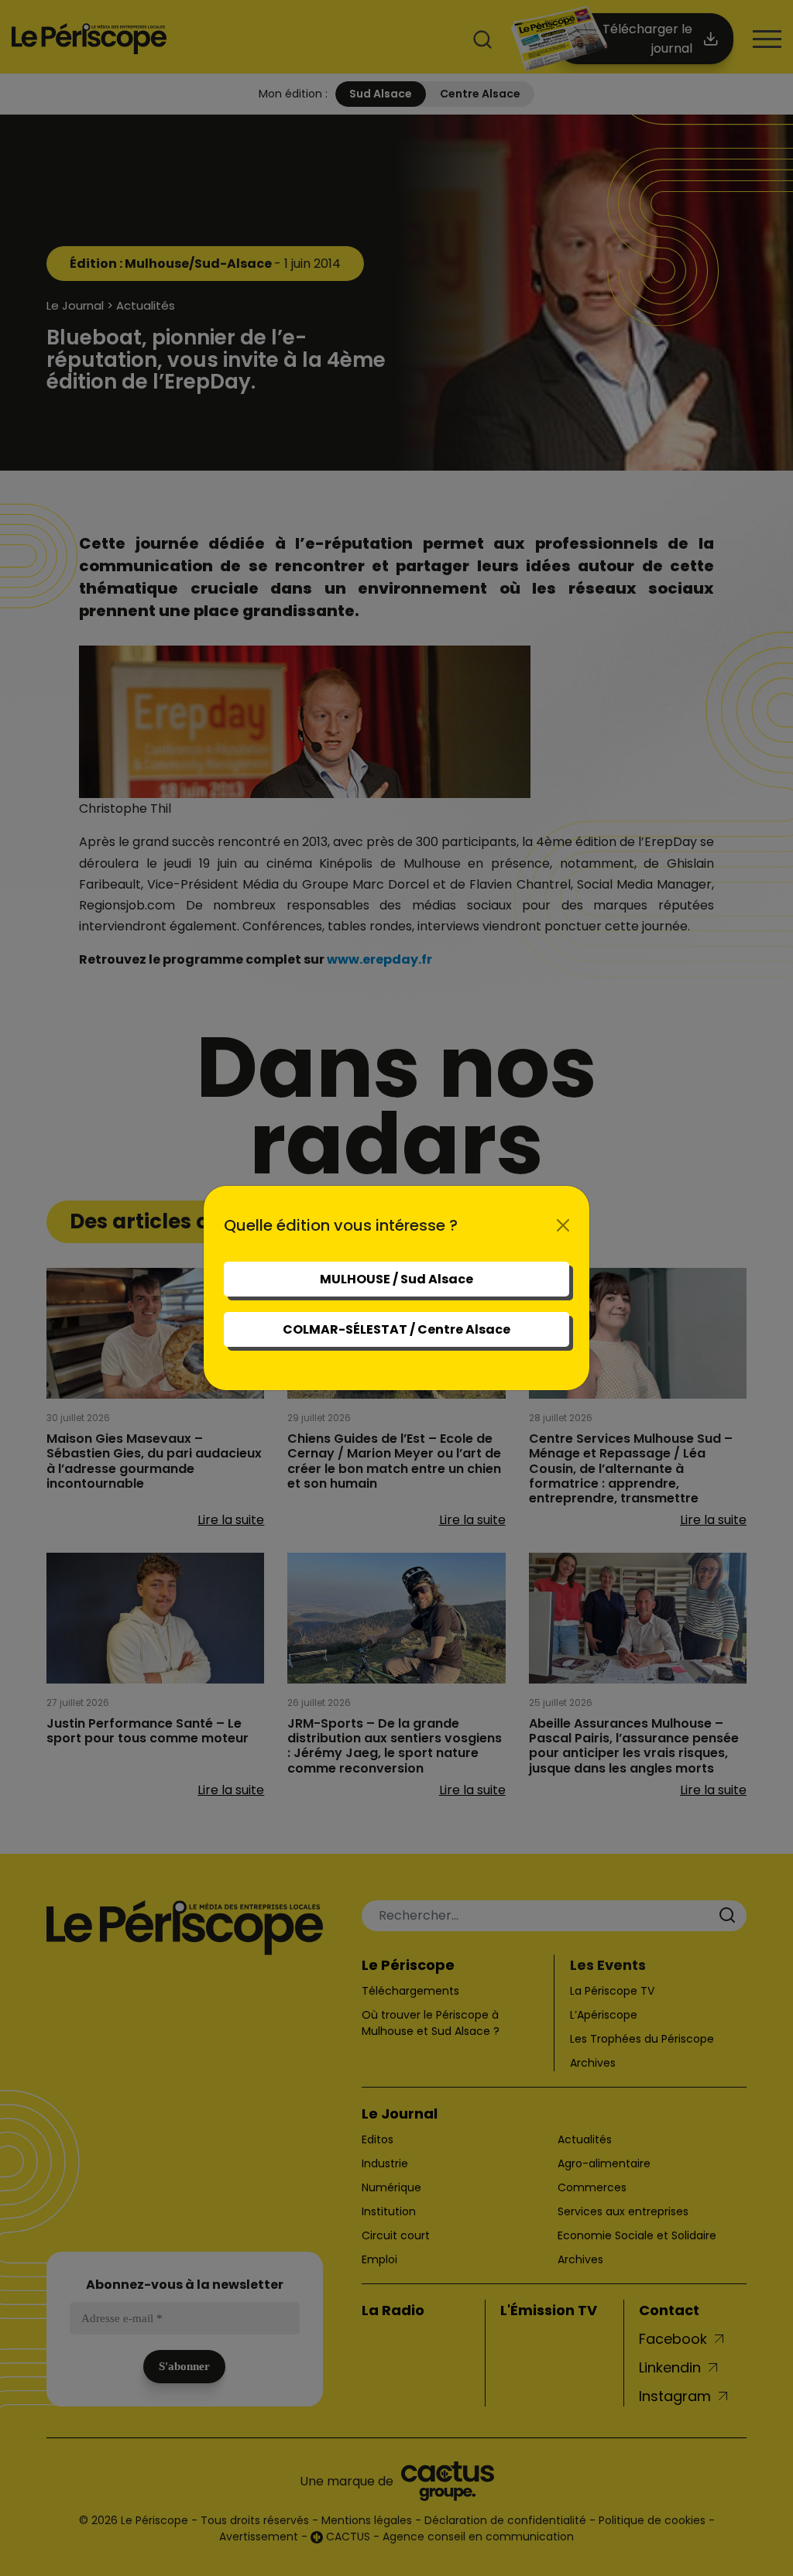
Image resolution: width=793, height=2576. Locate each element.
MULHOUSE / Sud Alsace (396, 1279)
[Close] (563, 1225)
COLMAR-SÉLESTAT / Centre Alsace (396, 1329)
